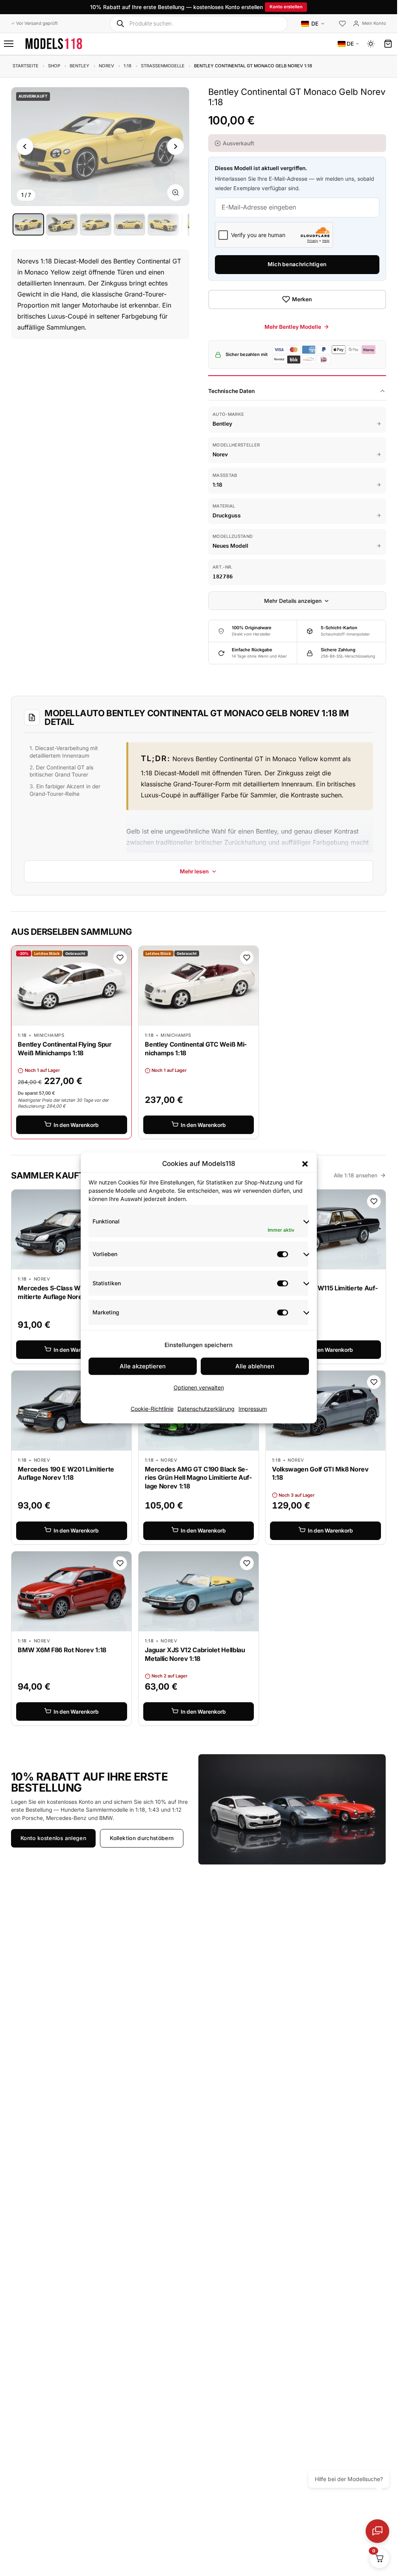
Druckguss (227, 515)
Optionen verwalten (199, 1387)
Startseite (26, 66)
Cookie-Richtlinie (152, 1409)
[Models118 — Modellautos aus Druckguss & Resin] (54, 44)
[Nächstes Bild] (176, 146)
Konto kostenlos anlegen (53, 1838)
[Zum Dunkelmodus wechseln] (371, 44)
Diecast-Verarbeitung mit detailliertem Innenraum (64, 752)
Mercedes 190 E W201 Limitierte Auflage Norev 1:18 (66, 1473)
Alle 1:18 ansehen (356, 1175)
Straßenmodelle (163, 66)
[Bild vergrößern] (176, 193)
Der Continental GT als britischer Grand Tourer (61, 771)
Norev (106, 66)
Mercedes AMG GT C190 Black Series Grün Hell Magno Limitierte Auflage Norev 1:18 (198, 1478)
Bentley (79, 66)
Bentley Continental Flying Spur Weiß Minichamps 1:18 (65, 1049)
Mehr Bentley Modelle (293, 327)
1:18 (128, 66)
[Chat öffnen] (377, 2531)
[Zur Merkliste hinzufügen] (120, 958)
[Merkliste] (342, 24)
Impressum (253, 1409)
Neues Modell (230, 546)
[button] (305, 1164)
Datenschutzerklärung (206, 1409)
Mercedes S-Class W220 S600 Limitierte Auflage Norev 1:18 (68, 1292)
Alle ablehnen (255, 1366)
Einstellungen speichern (199, 1345)
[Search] (121, 23)
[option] (28, 224)
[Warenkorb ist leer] (388, 44)
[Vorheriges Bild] (25, 146)
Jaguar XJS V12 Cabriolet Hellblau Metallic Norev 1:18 (195, 1654)
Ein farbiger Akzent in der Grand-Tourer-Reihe (65, 790)
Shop (54, 66)
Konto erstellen (286, 7)
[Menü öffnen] (9, 44)
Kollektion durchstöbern (142, 1838)
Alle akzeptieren (143, 1366)
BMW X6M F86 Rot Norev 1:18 (62, 1650)
